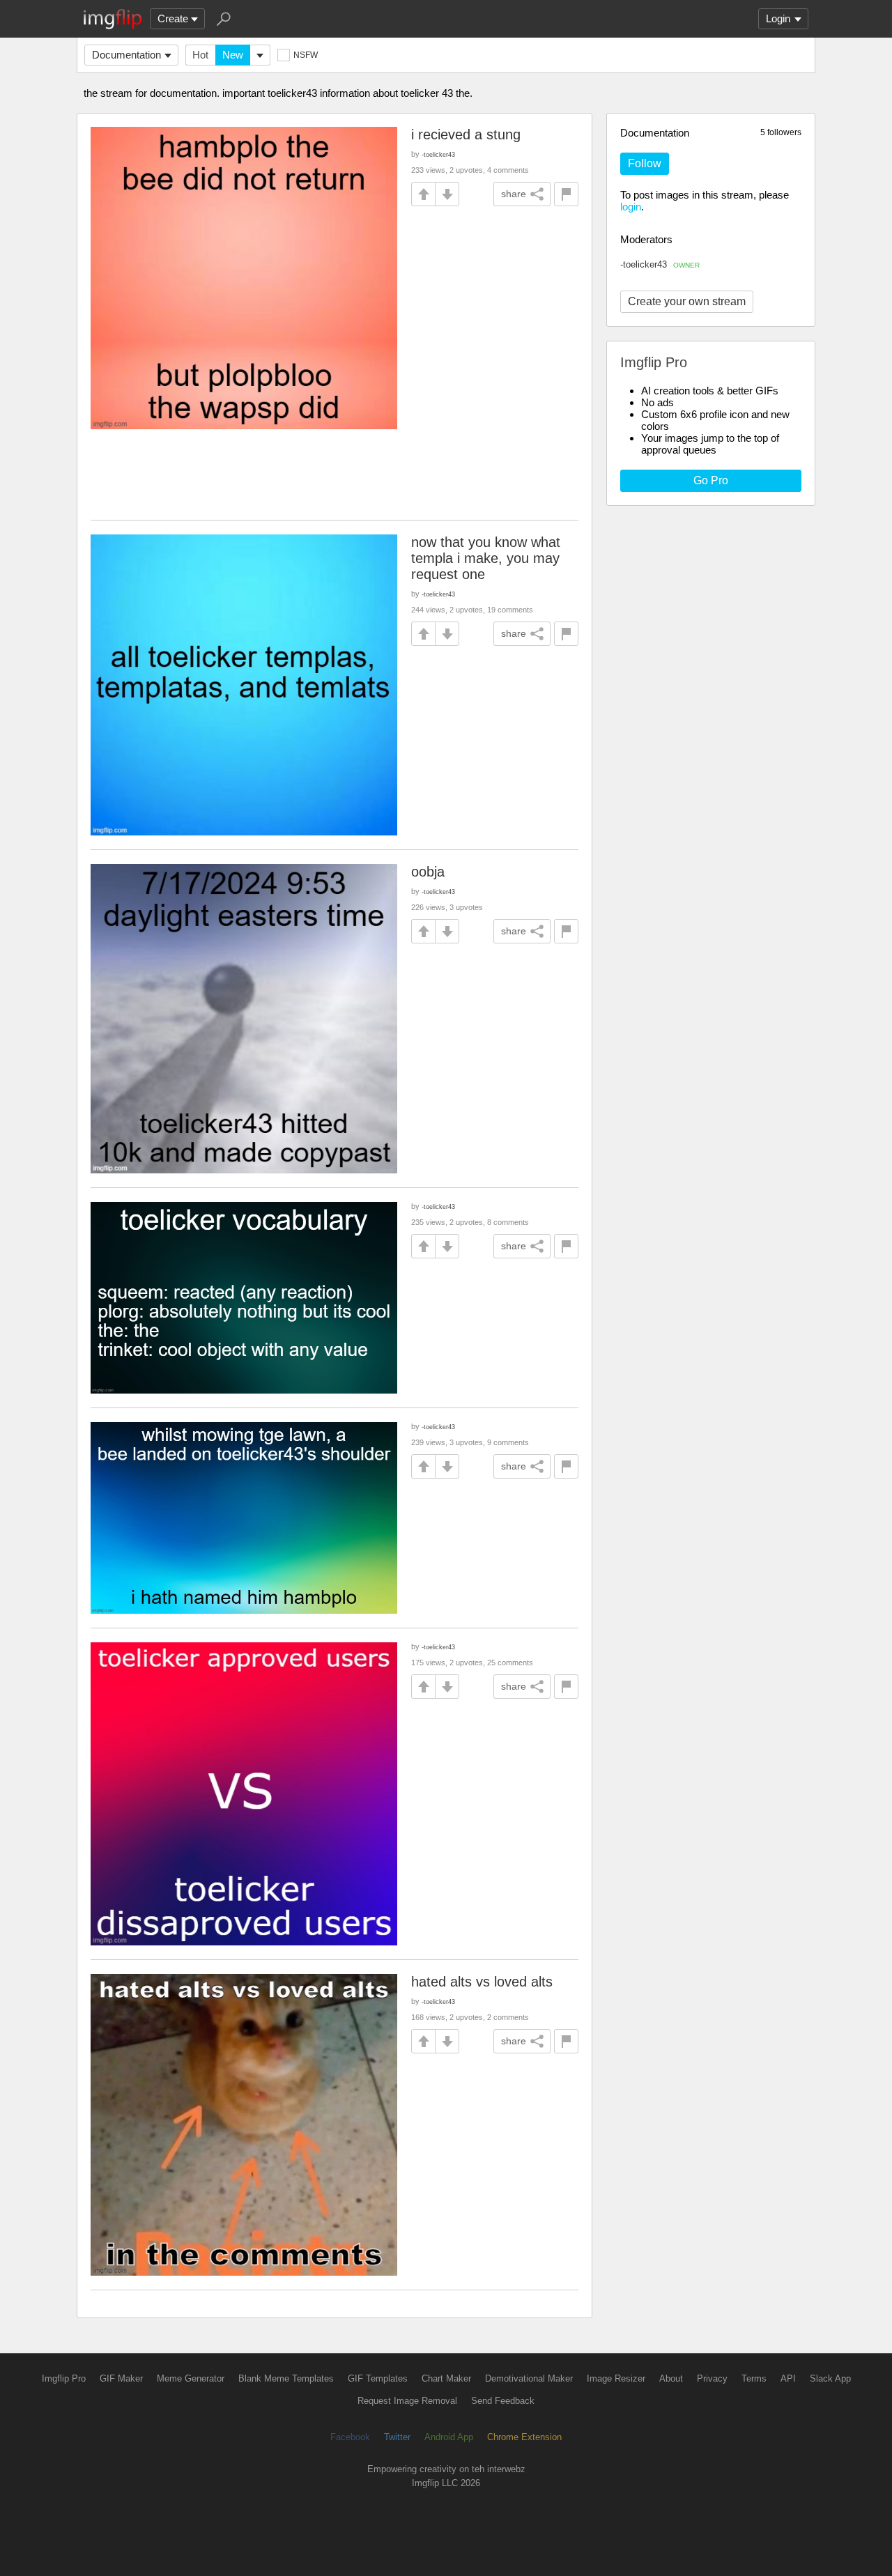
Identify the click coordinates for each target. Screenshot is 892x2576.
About (671, 2378)
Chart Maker (446, 2378)
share (514, 194)
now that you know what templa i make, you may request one (486, 558)
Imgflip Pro (64, 2378)
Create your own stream (687, 301)
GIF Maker (121, 2378)
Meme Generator (191, 2378)
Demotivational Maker (529, 2378)
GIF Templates (378, 2378)
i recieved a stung (466, 134)
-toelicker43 (660, 264)
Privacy (712, 2378)
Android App (449, 2437)
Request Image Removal (407, 2401)
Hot (200, 55)
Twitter (397, 2437)
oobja (428, 872)
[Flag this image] (566, 194)
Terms (754, 2378)
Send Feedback (503, 2401)
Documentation (126, 55)
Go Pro (711, 480)
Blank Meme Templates (286, 2378)
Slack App (830, 2378)
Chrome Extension (524, 2437)
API (788, 2378)
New (233, 55)
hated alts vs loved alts (482, 1982)
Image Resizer (616, 2378)
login (631, 207)
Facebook (350, 2437)
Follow (645, 163)
